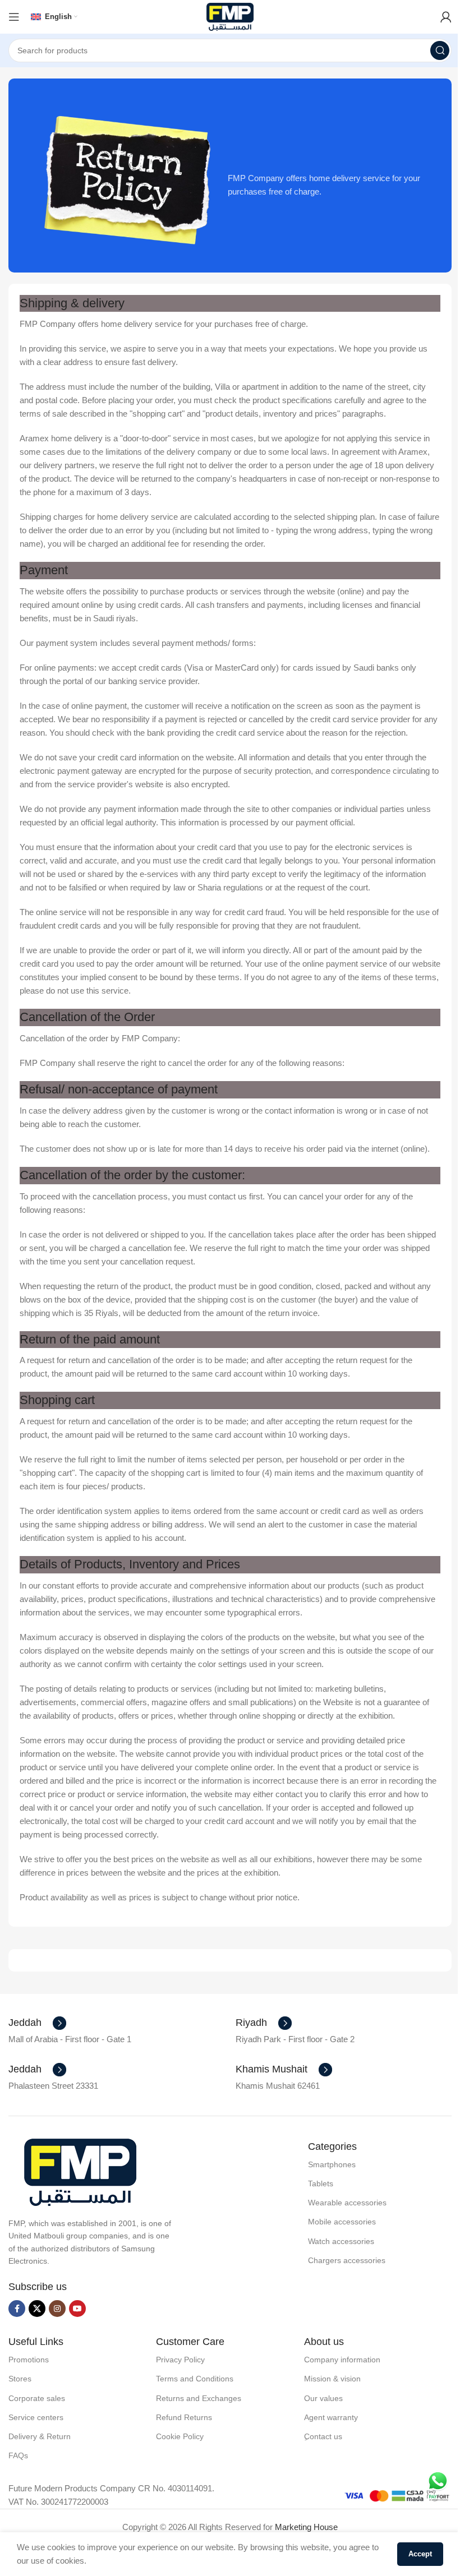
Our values (323, 2398)
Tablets (321, 2183)
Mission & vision (332, 2379)
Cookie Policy (180, 2436)
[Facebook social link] (17, 2309)
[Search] (440, 50)
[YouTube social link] (77, 2309)
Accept (420, 2554)
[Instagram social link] (57, 2309)
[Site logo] (230, 16)
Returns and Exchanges (199, 2398)
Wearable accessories (347, 2203)
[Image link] (80, 2171)
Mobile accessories (342, 2222)
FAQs (18, 2455)
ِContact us (323, 2436)
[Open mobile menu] (14, 17)
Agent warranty (331, 2417)
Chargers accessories (347, 2260)
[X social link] (37, 2309)
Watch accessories (341, 2241)
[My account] (446, 17)
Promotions (29, 2360)
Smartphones (332, 2164)
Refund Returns (184, 2417)
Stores (20, 2379)
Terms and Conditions (195, 2379)
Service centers (36, 2417)
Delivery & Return (40, 2436)
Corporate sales (37, 2398)
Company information (342, 2360)
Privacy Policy (180, 2360)
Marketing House (306, 2527)
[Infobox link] (37, 2023)
